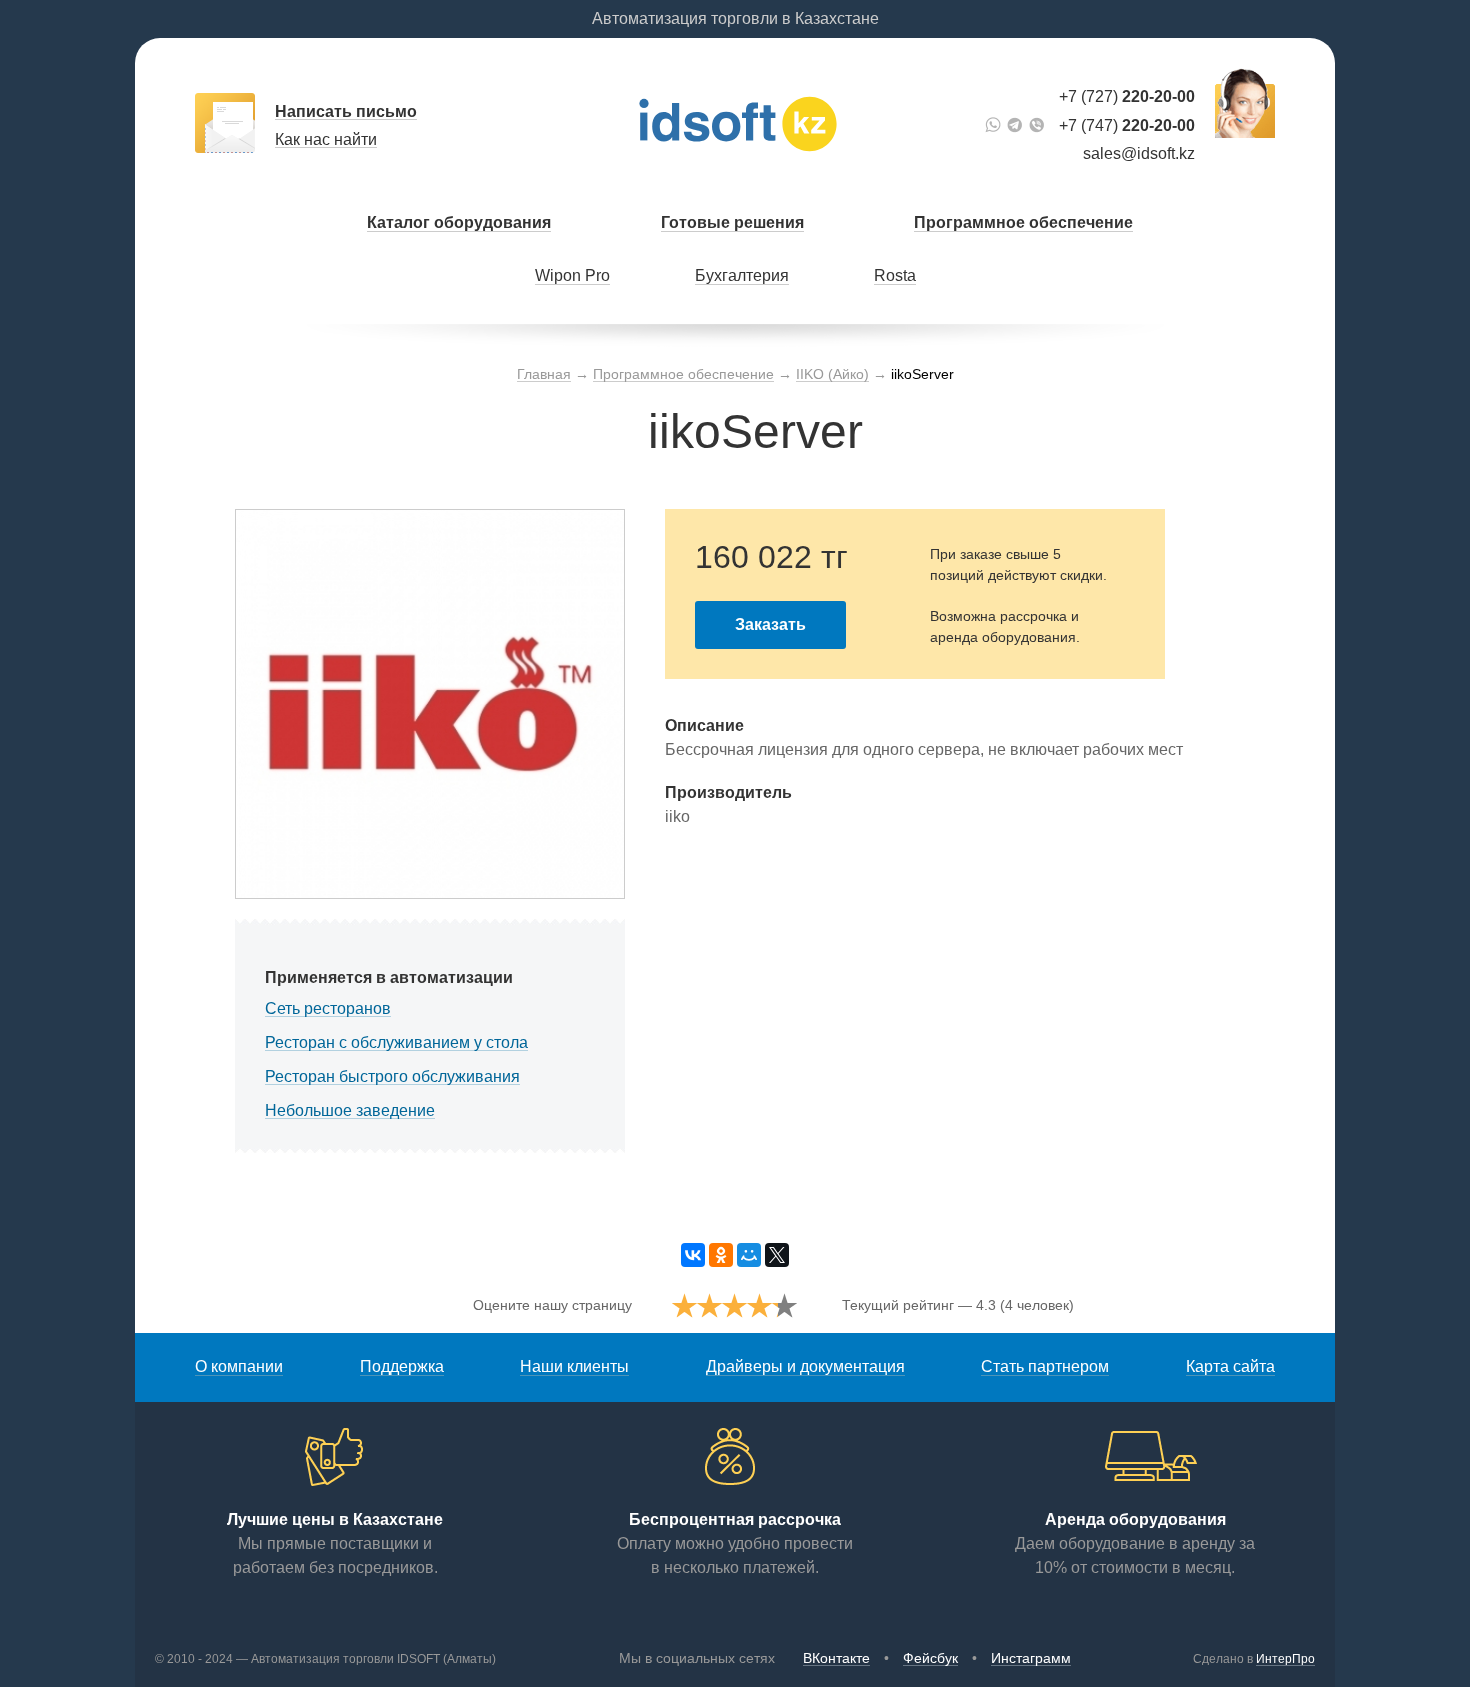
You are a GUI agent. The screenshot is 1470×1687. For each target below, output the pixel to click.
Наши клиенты (574, 1366)
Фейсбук (930, 1658)
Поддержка (402, 1366)
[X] (777, 1255)
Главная (544, 374)
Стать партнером (1045, 1366)
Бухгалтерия (742, 275)
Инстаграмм (1031, 1658)
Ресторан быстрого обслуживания (392, 1076)
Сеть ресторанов (328, 1008)
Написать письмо (346, 111)
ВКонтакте (836, 1658)
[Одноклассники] (721, 1255)
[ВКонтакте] (693, 1255)
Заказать (770, 624)
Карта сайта (1230, 1366)
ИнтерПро (1285, 1659)
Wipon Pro (572, 275)
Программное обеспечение (1023, 222)
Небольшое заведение (350, 1110)
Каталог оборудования (459, 222)
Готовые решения (732, 222)
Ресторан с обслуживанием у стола (396, 1042)
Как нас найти (326, 139)
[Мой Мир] (749, 1255)
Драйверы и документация (805, 1366)
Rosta (895, 275)
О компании (239, 1366)
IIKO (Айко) (832, 374)
